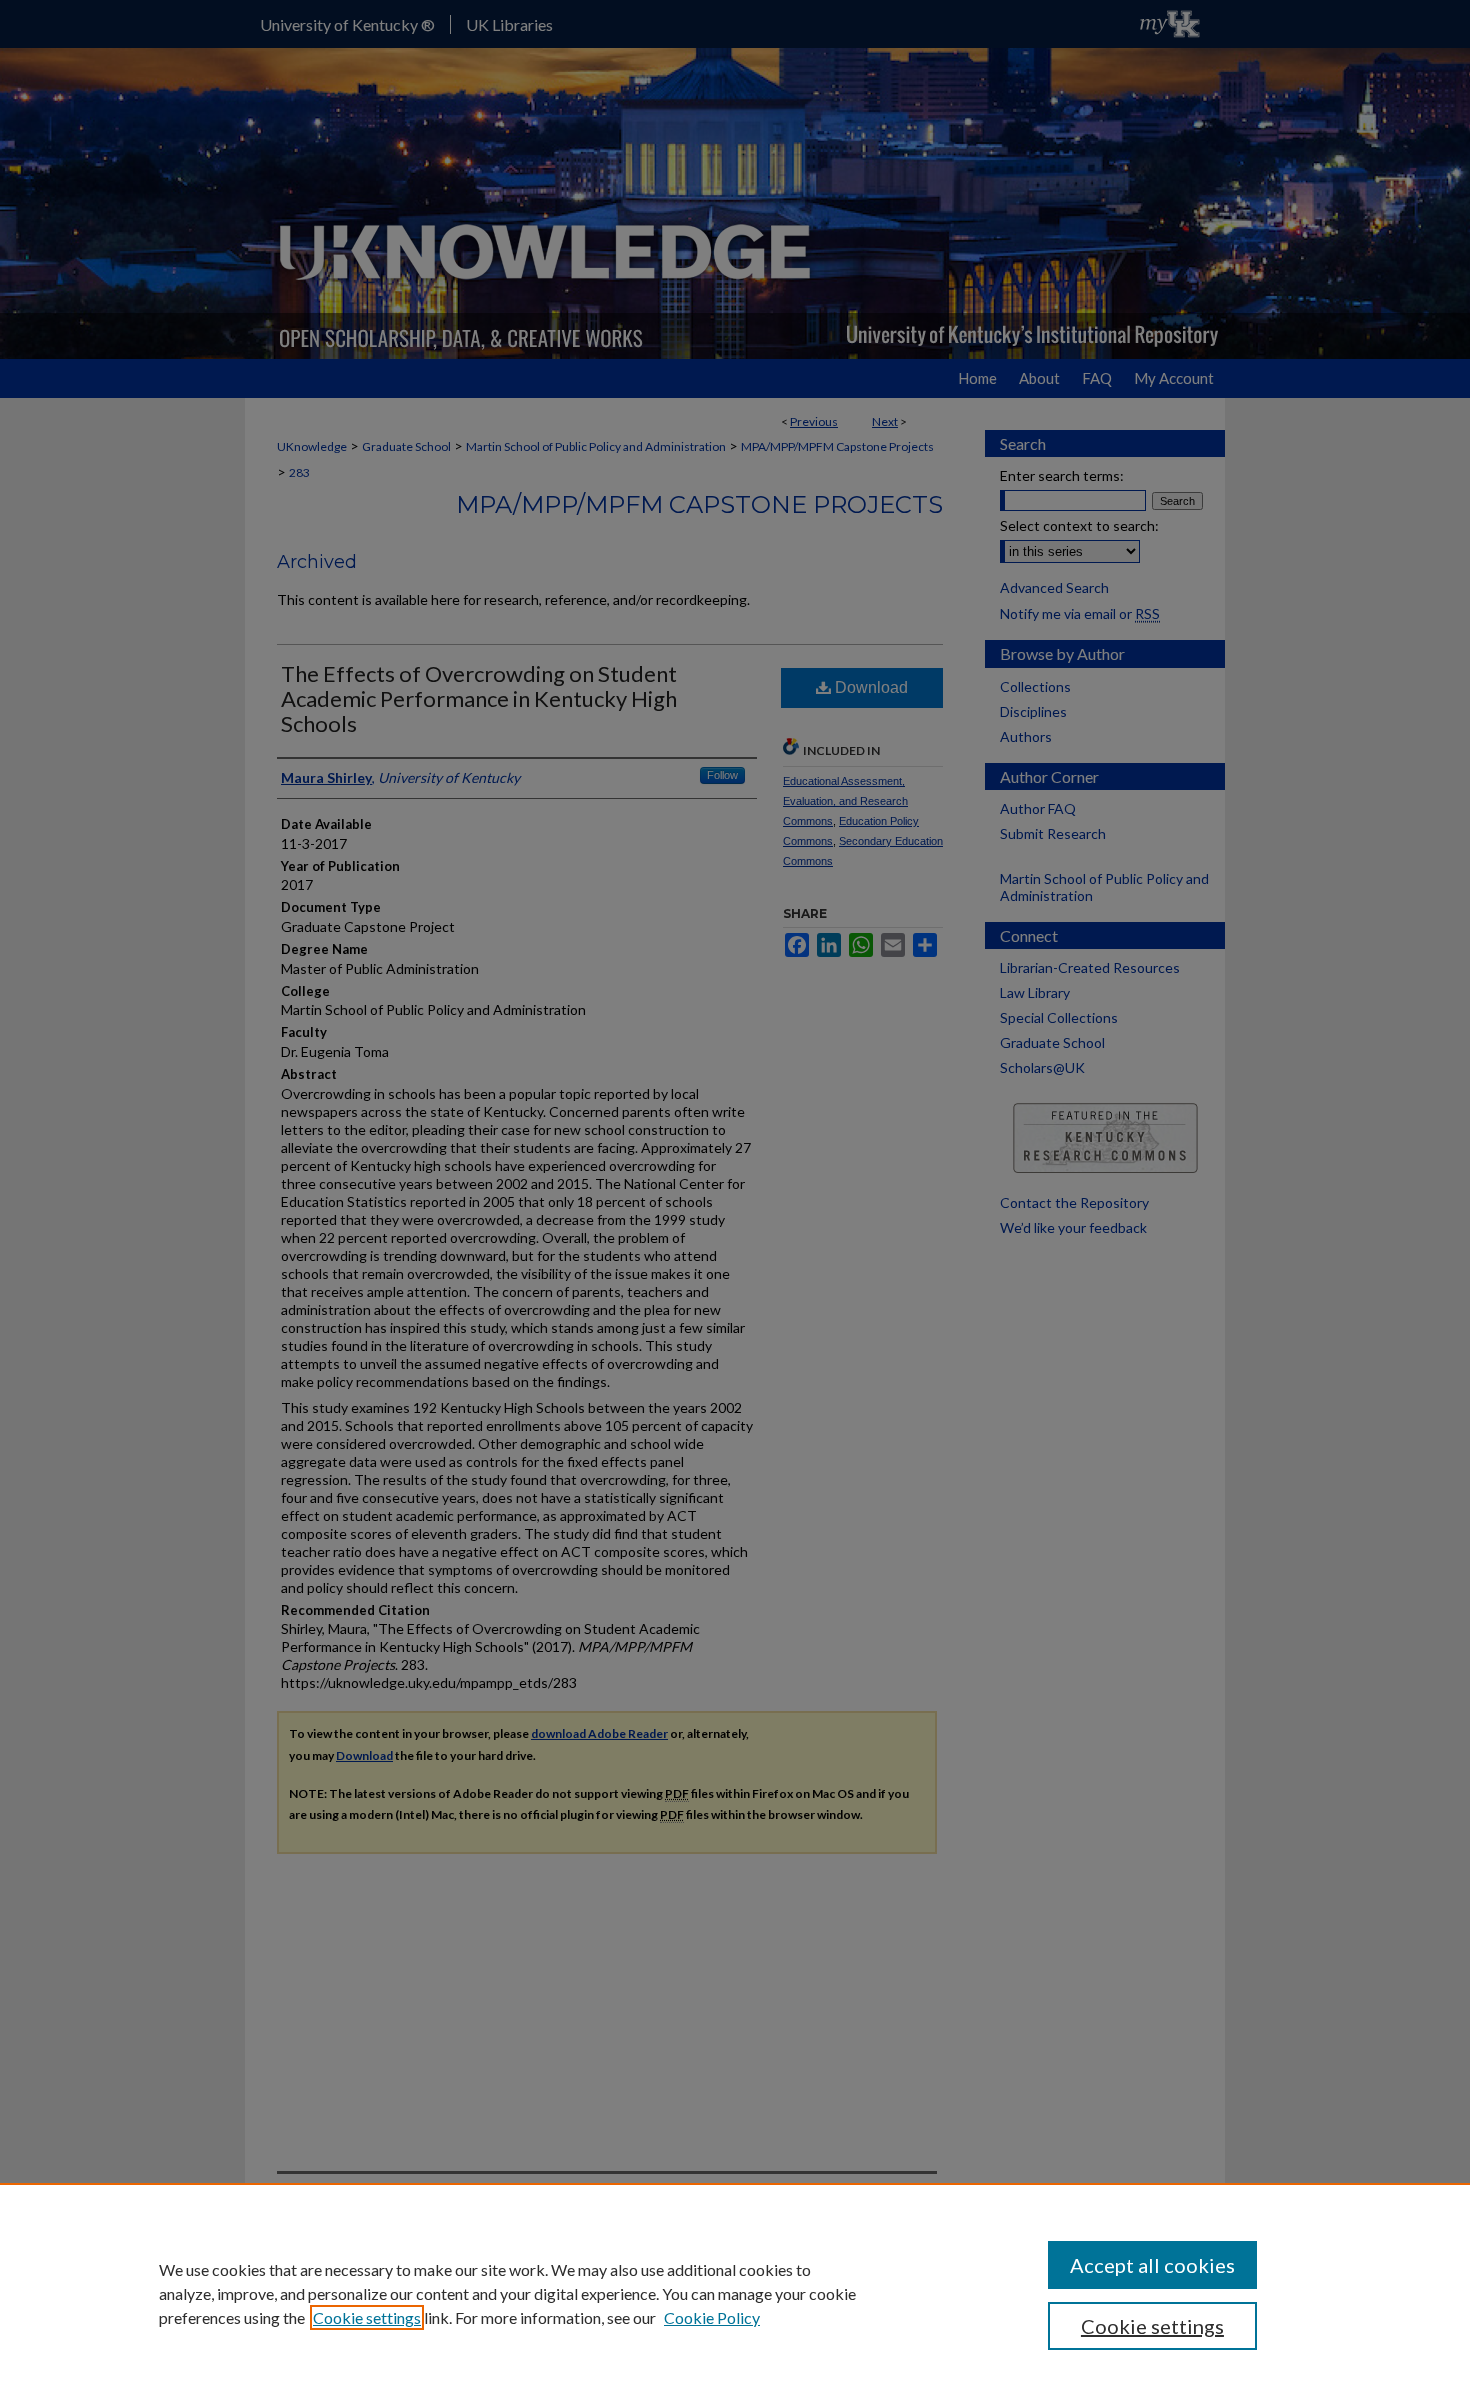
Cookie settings (367, 2317)
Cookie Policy (712, 2317)
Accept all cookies (1152, 2265)
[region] (735, 2293)
